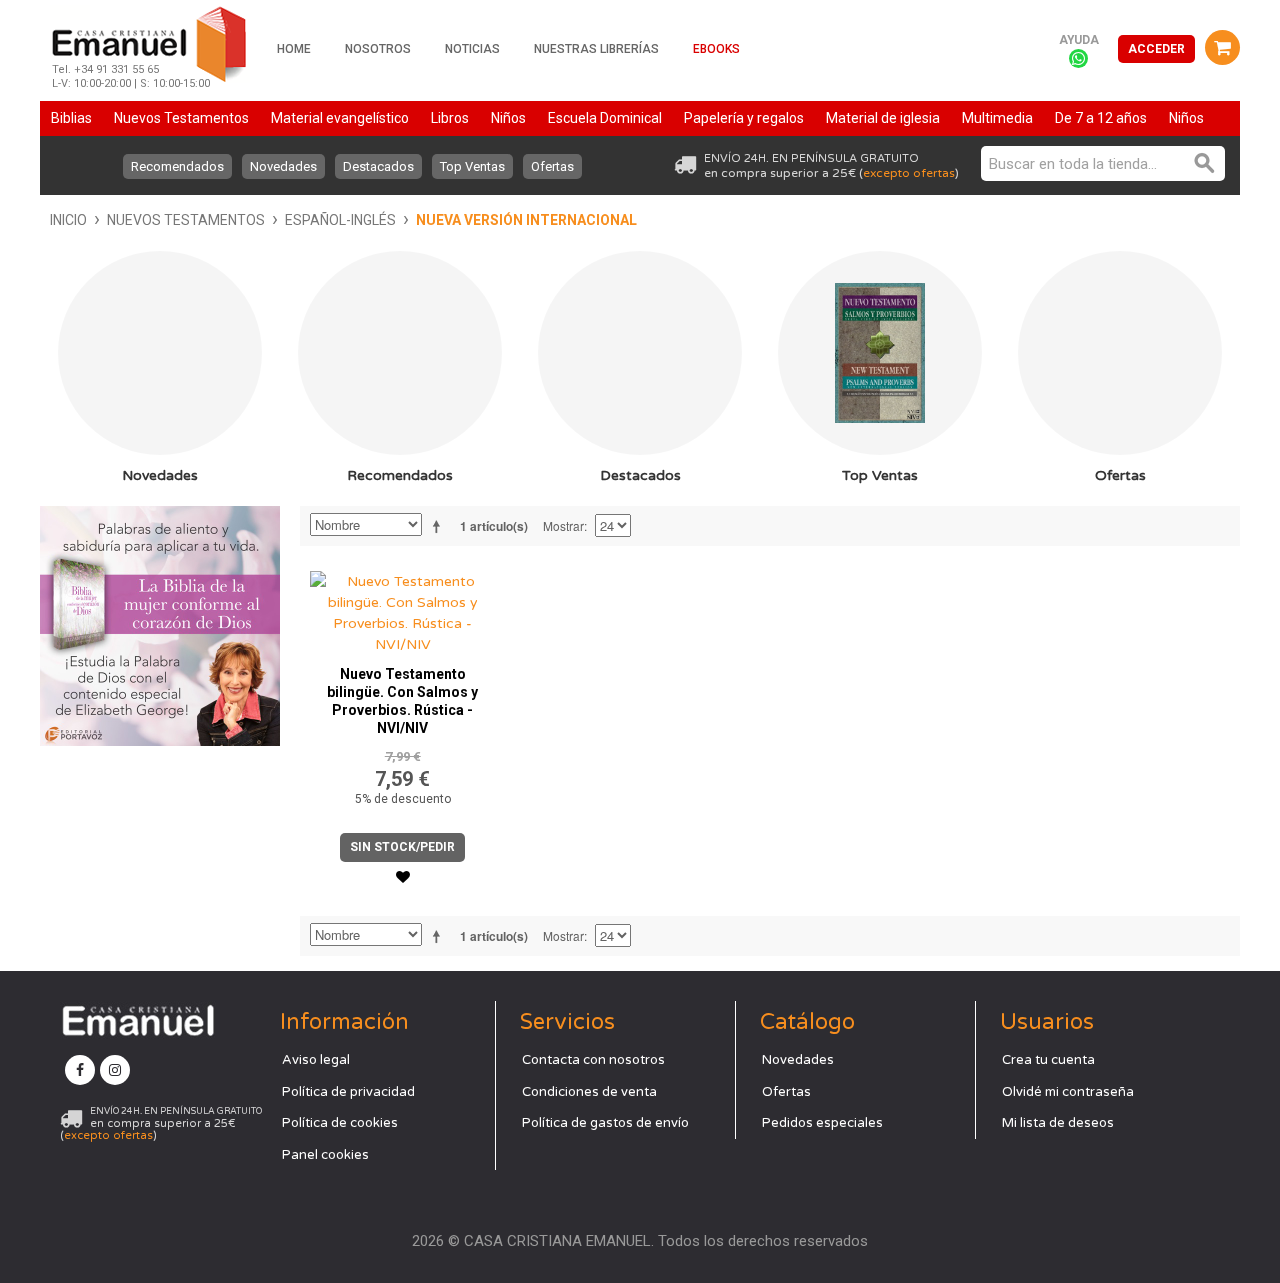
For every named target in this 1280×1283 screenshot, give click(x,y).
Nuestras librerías (596, 49)
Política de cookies (340, 1123)
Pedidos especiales (822, 1123)
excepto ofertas (909, 173)
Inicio (68, 220)
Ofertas (552, 166)
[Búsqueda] (1205, 163)
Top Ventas (472, 166)
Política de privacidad (348, 1092)
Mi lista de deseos (1058, 1123)
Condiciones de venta (589, 1092)
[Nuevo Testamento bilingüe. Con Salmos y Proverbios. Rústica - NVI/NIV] (403, 608)
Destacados (378, 166)
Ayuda (1079, 40)
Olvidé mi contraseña (1068, 1092)
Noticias (472, 49)
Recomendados (177, 166)
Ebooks (716, 49)
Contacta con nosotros (593, 1060)
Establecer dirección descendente (440, 526)
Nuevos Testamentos (186, 220)
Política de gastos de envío (605, 1123)
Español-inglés (340, 220)
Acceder (1156, 49)
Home (294, 49)
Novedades (283, 166)
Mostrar (563, 525)
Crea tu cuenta (1048, 1060)
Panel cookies (325, 1155)
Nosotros (378, 49)
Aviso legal (316, 1060)
